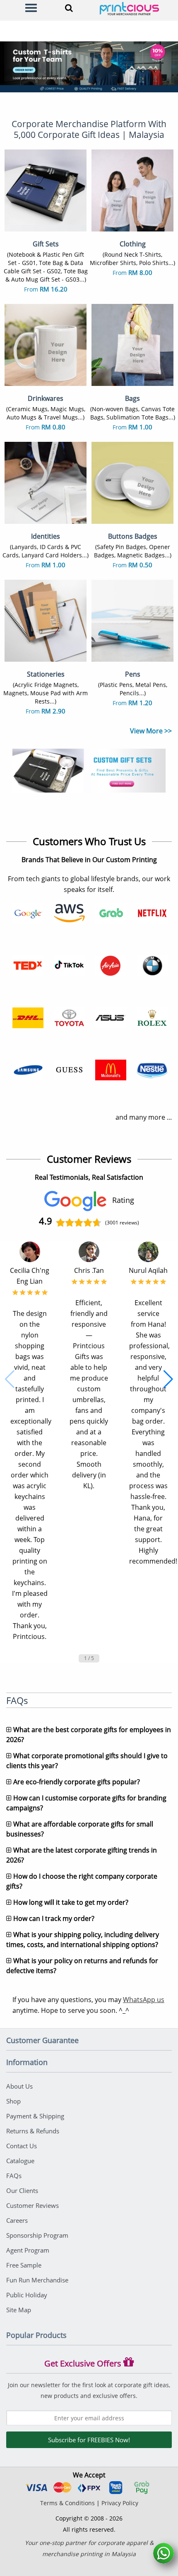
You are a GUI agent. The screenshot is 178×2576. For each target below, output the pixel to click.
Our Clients (22, 2190)
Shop (13, 2101)
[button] (10, 1379)
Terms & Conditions (67, 2503)
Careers (17, 2220)
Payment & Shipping (35, 2116)
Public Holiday (27, 2295)
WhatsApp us (144, 2000)
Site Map (19, 2310)
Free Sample (24, 2265)
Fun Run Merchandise (37, 2280)
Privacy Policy (120, 2503)
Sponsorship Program (37, 2235)
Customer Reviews (32, 2205)
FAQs (14, 2176)
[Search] (67, 8)
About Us (19, 2086)
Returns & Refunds (33, 2131)
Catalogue (20, 2161)
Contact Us (22, 2146)
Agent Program (28, 2250)
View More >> (151, 731)
